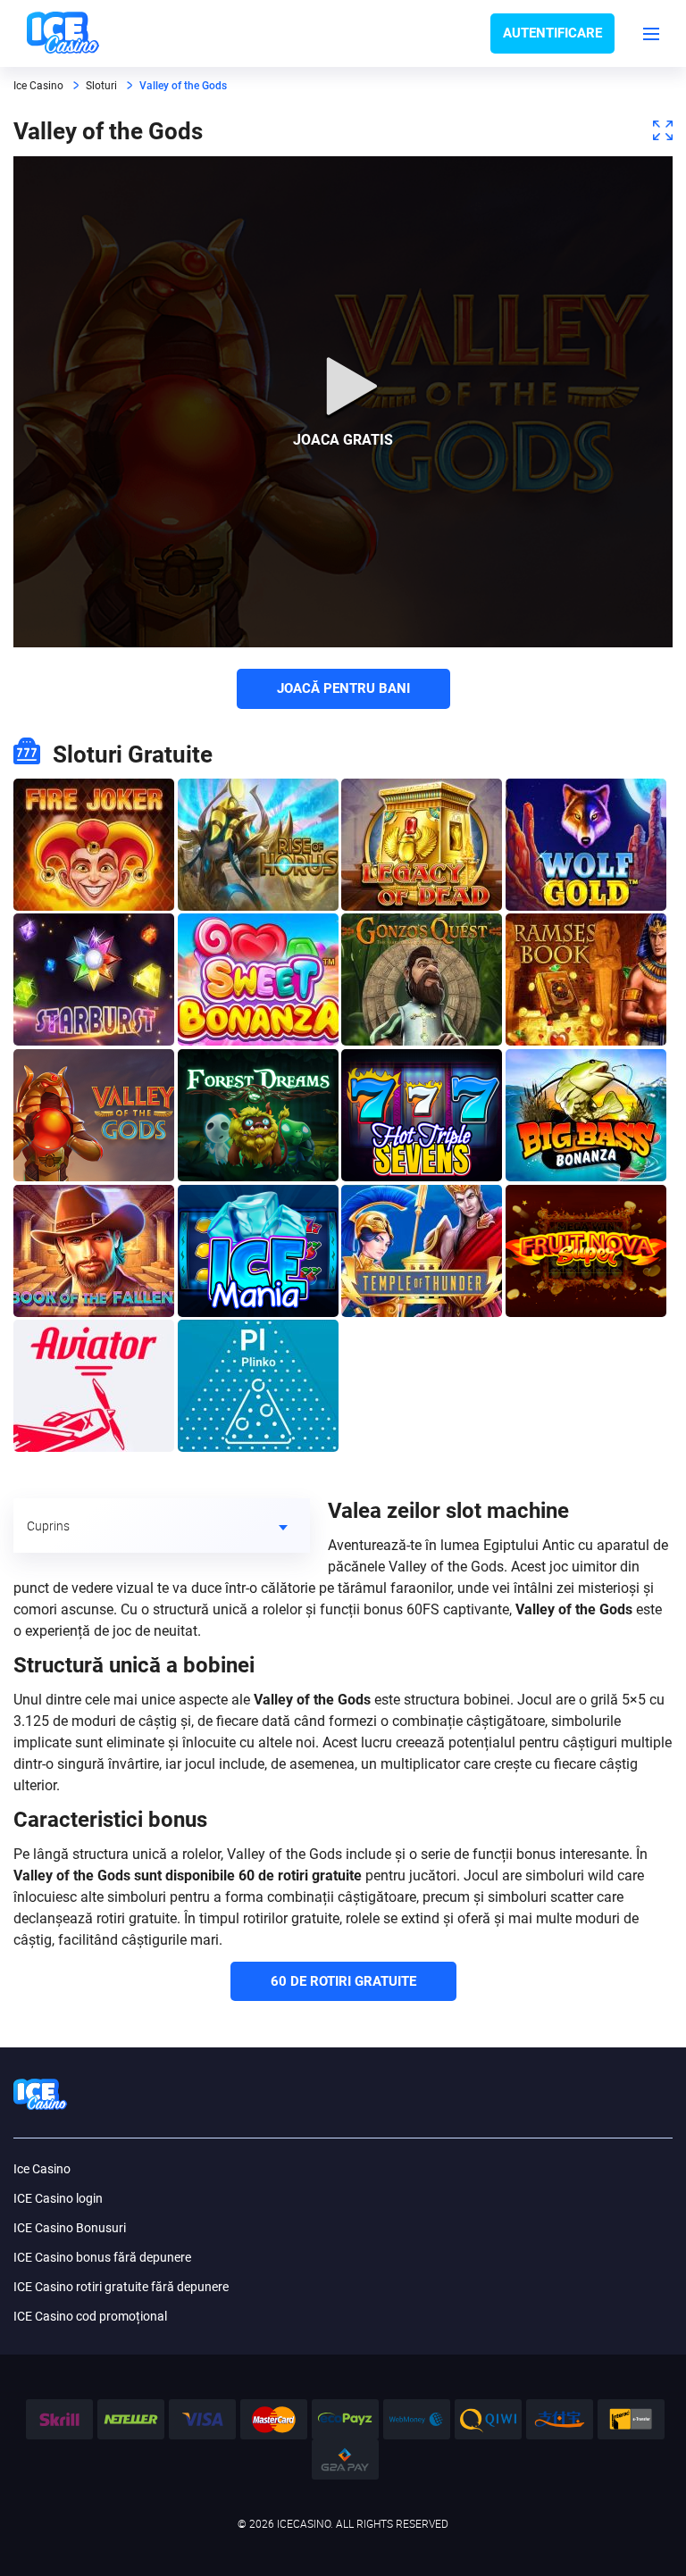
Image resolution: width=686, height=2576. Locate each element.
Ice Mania (258, 1251)
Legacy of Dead (422, 845)
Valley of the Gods (94, 1115)
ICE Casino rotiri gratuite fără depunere (121, 2287)
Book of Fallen (94, 1251)
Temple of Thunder (422, 1251)
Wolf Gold (586, 845)
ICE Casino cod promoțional (90, 2316)
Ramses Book (586, 980)
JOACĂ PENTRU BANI (343, 688)
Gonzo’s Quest (422, 980)
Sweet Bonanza (258, 980)
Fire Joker (94, 845)
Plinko (258, 1386)
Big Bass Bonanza (586, 1115)
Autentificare (552, 33)
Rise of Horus (258, 845)
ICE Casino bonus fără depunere (102, 2257)
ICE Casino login (58, 2198)
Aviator (94, 1386)
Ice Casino (42, 2169)
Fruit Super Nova (586, 1251)
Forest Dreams (258, 1115)
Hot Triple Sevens (422, 1115)
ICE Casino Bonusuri (70, 2228)
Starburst (94, 980)
